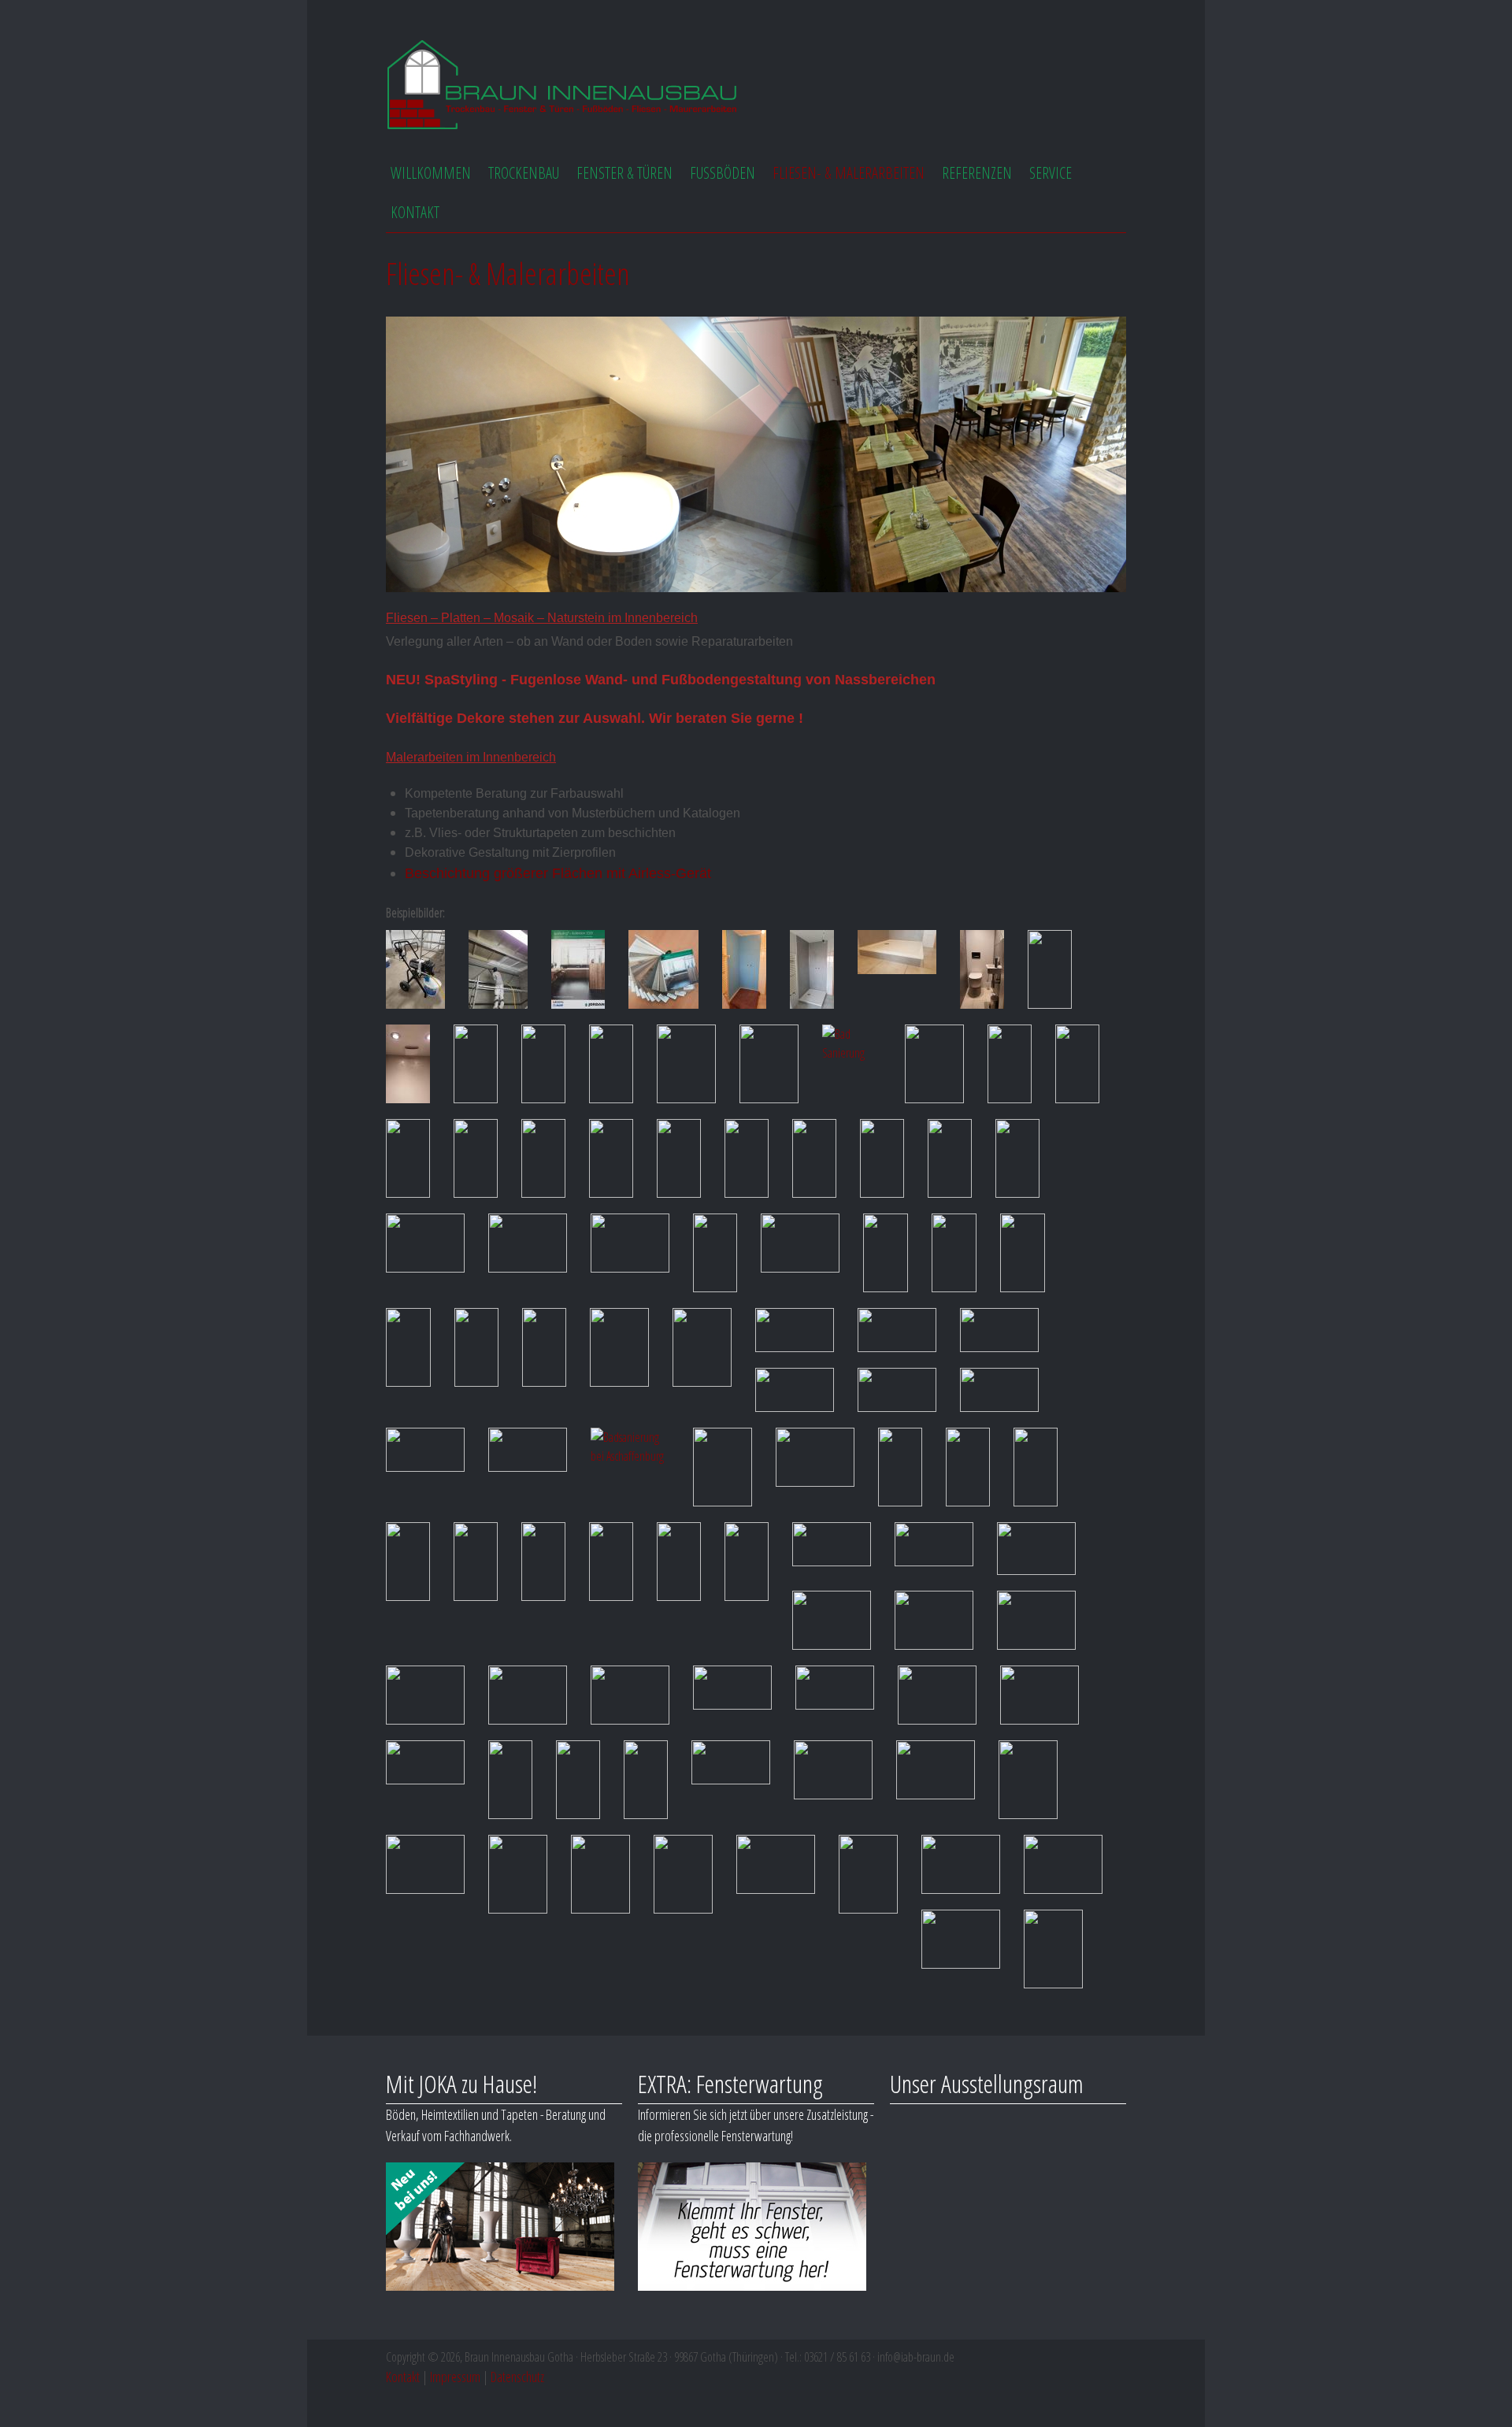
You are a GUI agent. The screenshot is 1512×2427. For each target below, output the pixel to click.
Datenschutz (517, 2377)
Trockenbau (524, 173)
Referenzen (977, 173)
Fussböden (723, 173)
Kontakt (415, 212)
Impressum (455, 2377)
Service (1051, 173)
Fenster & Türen (624, 173)
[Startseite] (563, 87)
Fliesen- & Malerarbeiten (849, 173)
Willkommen (431, 173)
